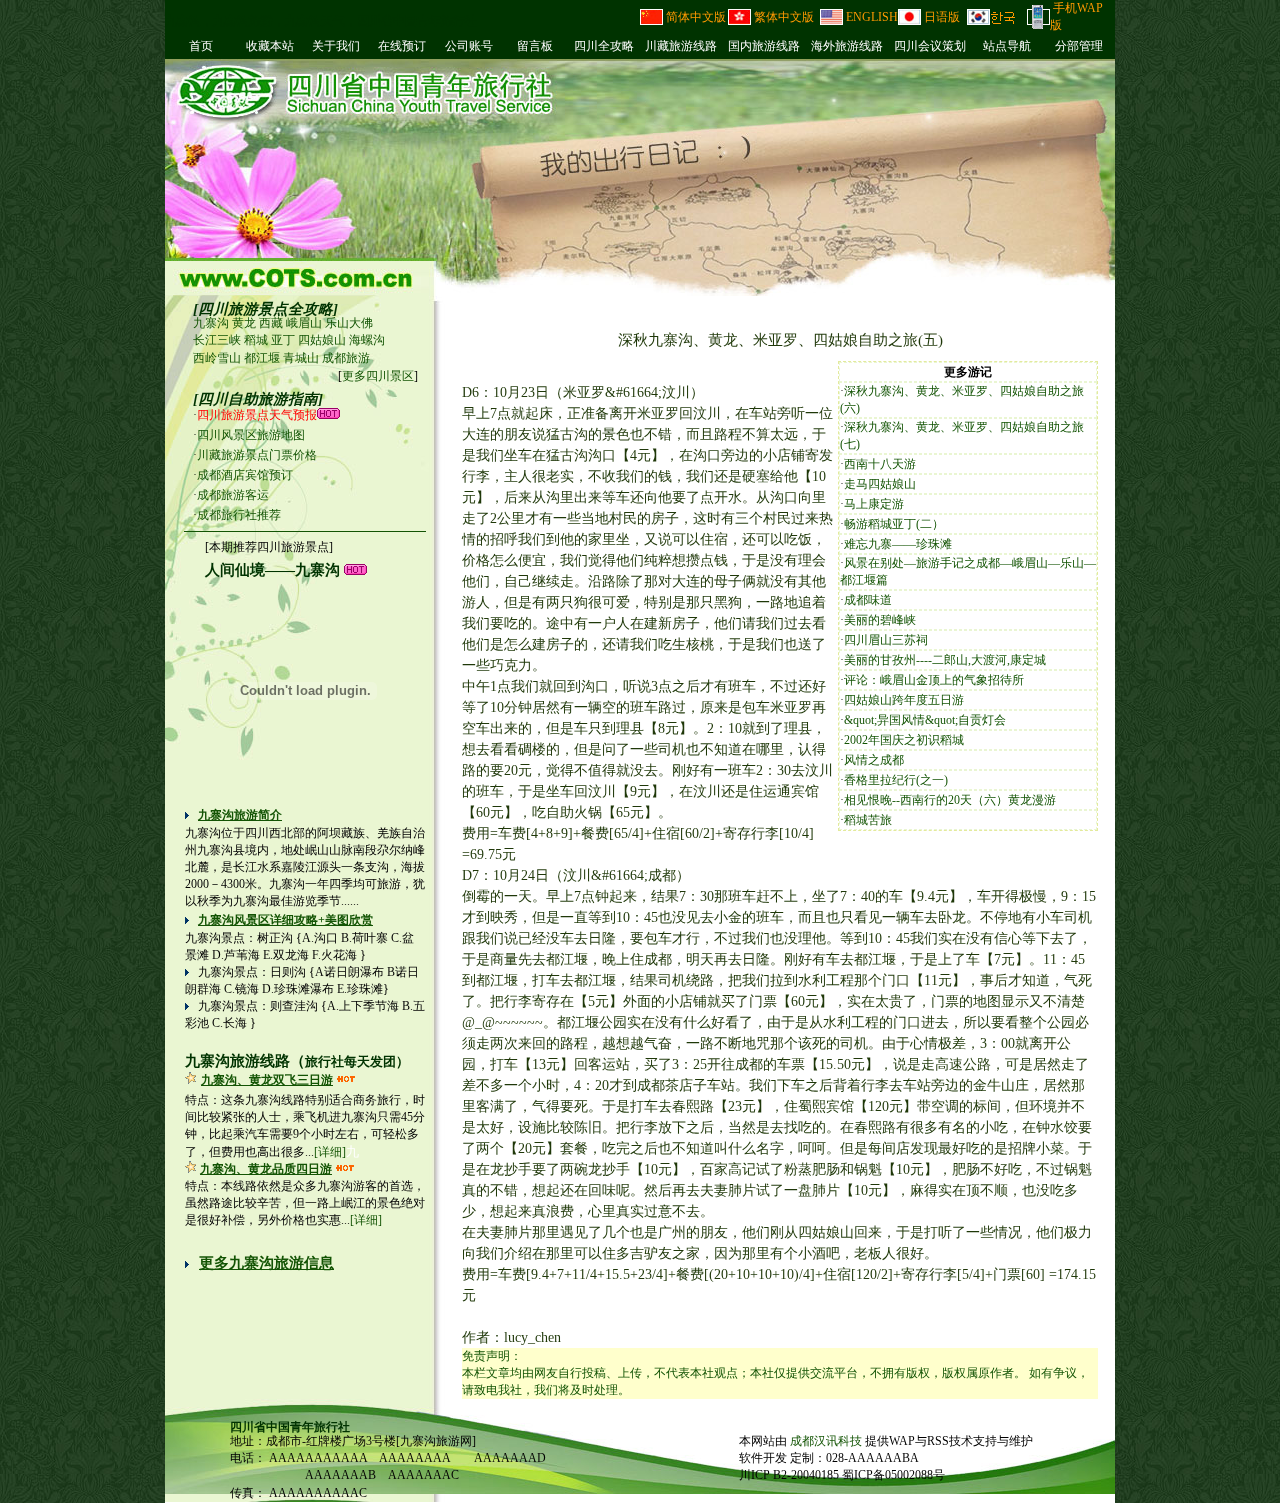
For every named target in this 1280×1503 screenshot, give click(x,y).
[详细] (330, 1152)
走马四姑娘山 (880, 484)
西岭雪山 (217, 358)
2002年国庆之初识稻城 (904, 740)
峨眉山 (304, 323)
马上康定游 (874, 504)
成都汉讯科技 (827, 1441)
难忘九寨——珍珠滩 (898, 544)
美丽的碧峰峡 (880, 620)
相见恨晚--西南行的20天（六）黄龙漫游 (950, 800)
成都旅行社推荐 (239, 515)
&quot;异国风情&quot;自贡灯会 (925, 720)
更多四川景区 (378, 376)
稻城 (256, 340)
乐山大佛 (349, 323)
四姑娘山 (322, 340)
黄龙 (244, 323)
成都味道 (868, 600)
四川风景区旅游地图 (251, 435)
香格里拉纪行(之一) (896, 780)
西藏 (271, 323)
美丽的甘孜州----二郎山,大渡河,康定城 (945, 660)
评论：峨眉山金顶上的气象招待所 (934, 680)
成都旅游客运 (233, 495)
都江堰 (262, 358)
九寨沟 (211, 323)
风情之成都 (874, 760)
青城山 (301, 358)
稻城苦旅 (868, 820)
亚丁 (283, 340)
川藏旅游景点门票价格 (257, 455)
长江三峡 (217, 340)
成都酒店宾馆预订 (245, 475)
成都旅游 (346, 358)
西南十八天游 (880, 464)
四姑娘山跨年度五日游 (904, 700)
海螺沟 (367, 340)
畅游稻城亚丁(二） (894, 524)
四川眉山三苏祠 (886, 640)
